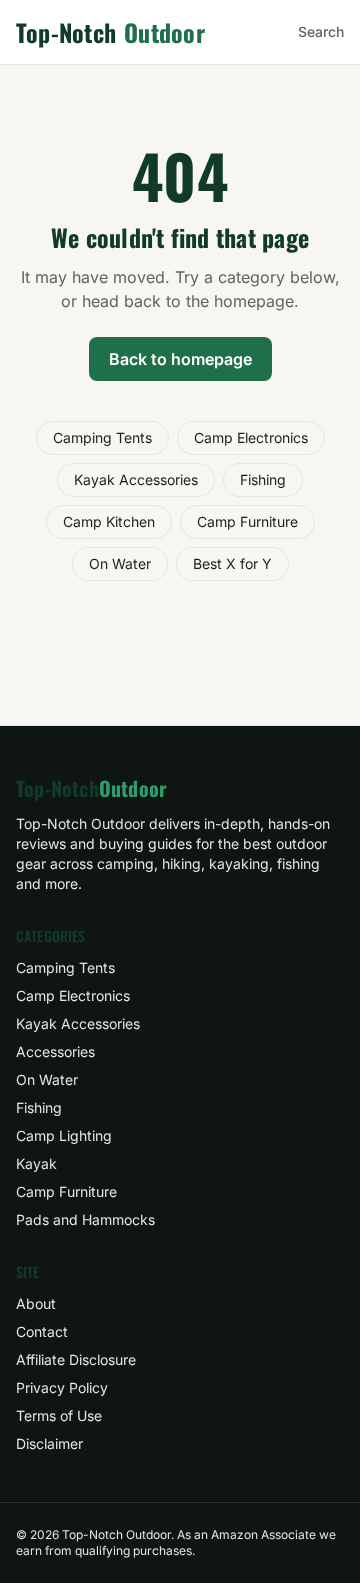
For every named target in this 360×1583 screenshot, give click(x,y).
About (36, 1303)
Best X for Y (232, 563)
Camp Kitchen (109, 521)
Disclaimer (49, 1443)
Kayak (36, 1163)
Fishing (263, 479)
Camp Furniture (247, 521)
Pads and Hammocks (85, 1219)
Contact (42, 1331)
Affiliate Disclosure (76, 1359)
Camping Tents (102, 437)
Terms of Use (59, 1415)
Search (321, 31)
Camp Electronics (251, 437)
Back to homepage (180, 359)
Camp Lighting (64, 1135)
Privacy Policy (62, 1387)
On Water (120, 563)
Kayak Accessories (136, 479)
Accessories (55, 1051)
